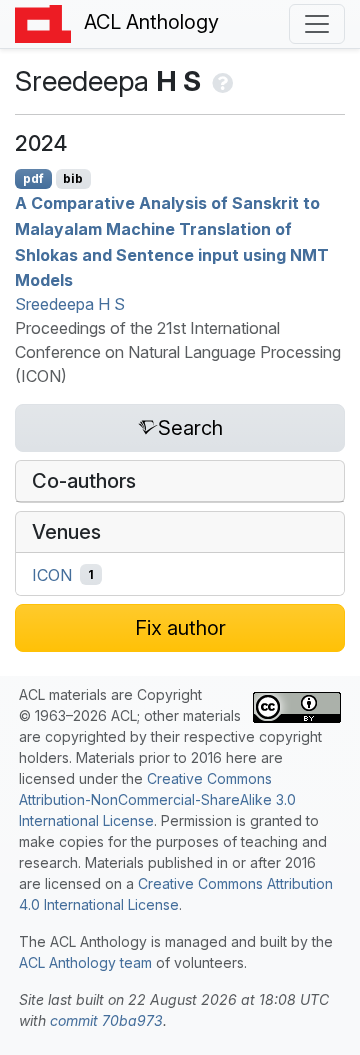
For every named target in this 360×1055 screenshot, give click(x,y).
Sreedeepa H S (70, 304)
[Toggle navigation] (317, 24)
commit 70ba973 (106, 1020)
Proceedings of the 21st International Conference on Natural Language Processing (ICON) (178, 352)
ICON (52, 575)
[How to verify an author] (220, 81)
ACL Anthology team (85, 962)
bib (73, 178)
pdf (33, 178)
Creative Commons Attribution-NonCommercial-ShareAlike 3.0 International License (157, 799)
